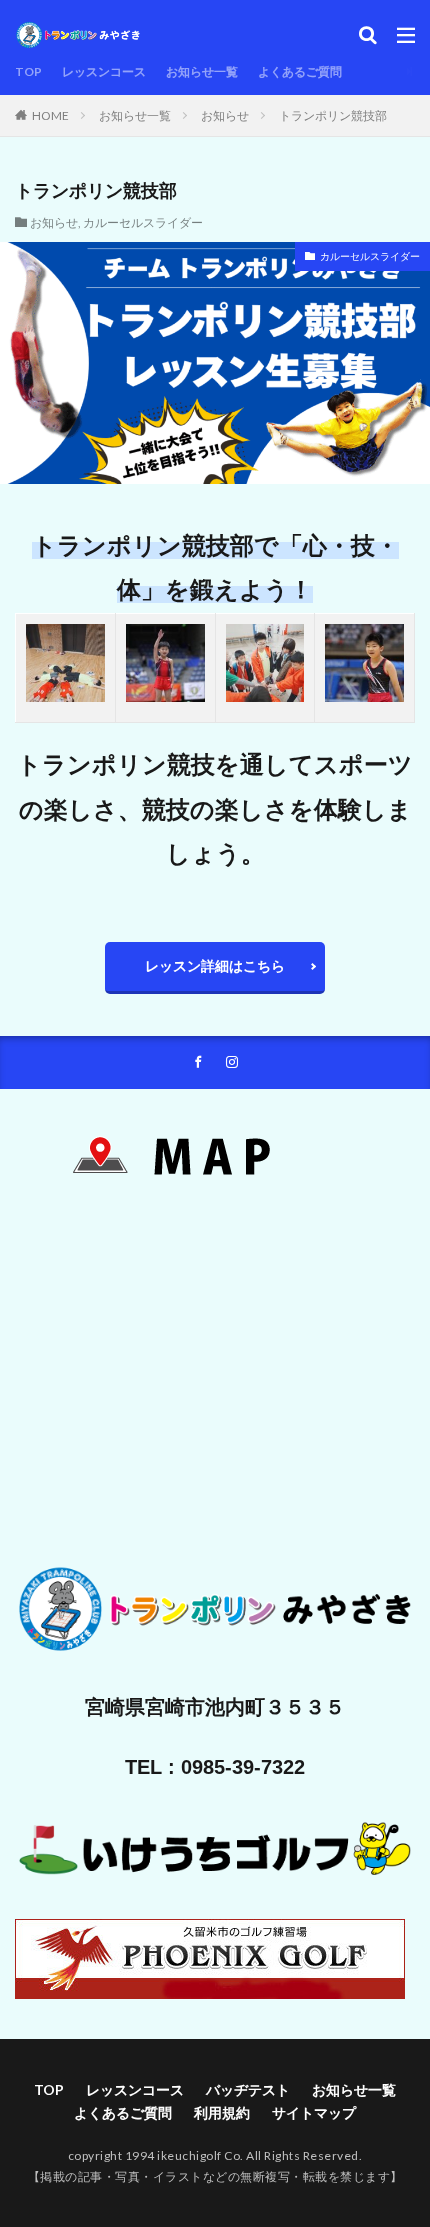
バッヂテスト (248, 2089)
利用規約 (222, 2112)
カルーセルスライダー (143, 222)
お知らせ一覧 (202, 71)
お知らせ (225, 115)
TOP (28, 71)
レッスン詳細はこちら (215, 965)
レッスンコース (104, 71)
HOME (50, 115)
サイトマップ (314, 2112)
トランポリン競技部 (333, 115)
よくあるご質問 (300, 71)
